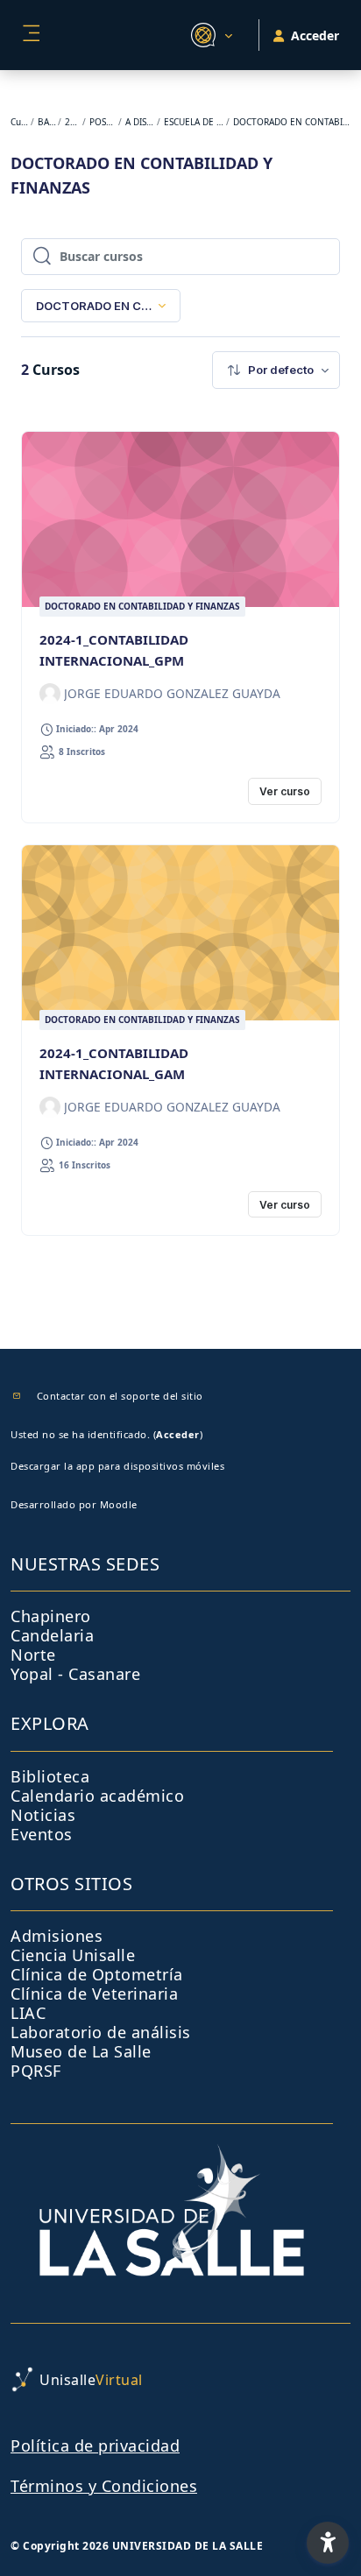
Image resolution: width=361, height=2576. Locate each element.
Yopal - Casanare (75, 1674)
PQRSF (36, 2071)
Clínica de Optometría (97, 1974)
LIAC (28, 2013)
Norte (33, 1655)
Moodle (119, 1504)
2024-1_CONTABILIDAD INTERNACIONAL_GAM (114, 1063)
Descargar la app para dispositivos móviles (117, 1466)
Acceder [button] (315, 35)
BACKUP (47, 122)
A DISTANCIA (140, 122)
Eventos (42, 1834)
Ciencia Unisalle (73, 1955)
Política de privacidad (95, 2445)
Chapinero (51, 1616)
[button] (209, 35)
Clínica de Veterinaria (94, 1994)
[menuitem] (276, 370)
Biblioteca (50, 1776)
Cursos (20, 122)
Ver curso (285, 791)
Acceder (178, 1434)
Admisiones (57, 1936)
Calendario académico (97, 1796)
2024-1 (73, 122)
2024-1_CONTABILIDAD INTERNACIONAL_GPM (114, 650)
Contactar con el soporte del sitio (120, 1396)
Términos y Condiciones (104, 2486)
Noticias (43, 1815)
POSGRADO (103, 122)
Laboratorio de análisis (101, 2032)
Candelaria (52, 1635)
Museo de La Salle (81, 2051)
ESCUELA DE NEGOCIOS (194, 122)
